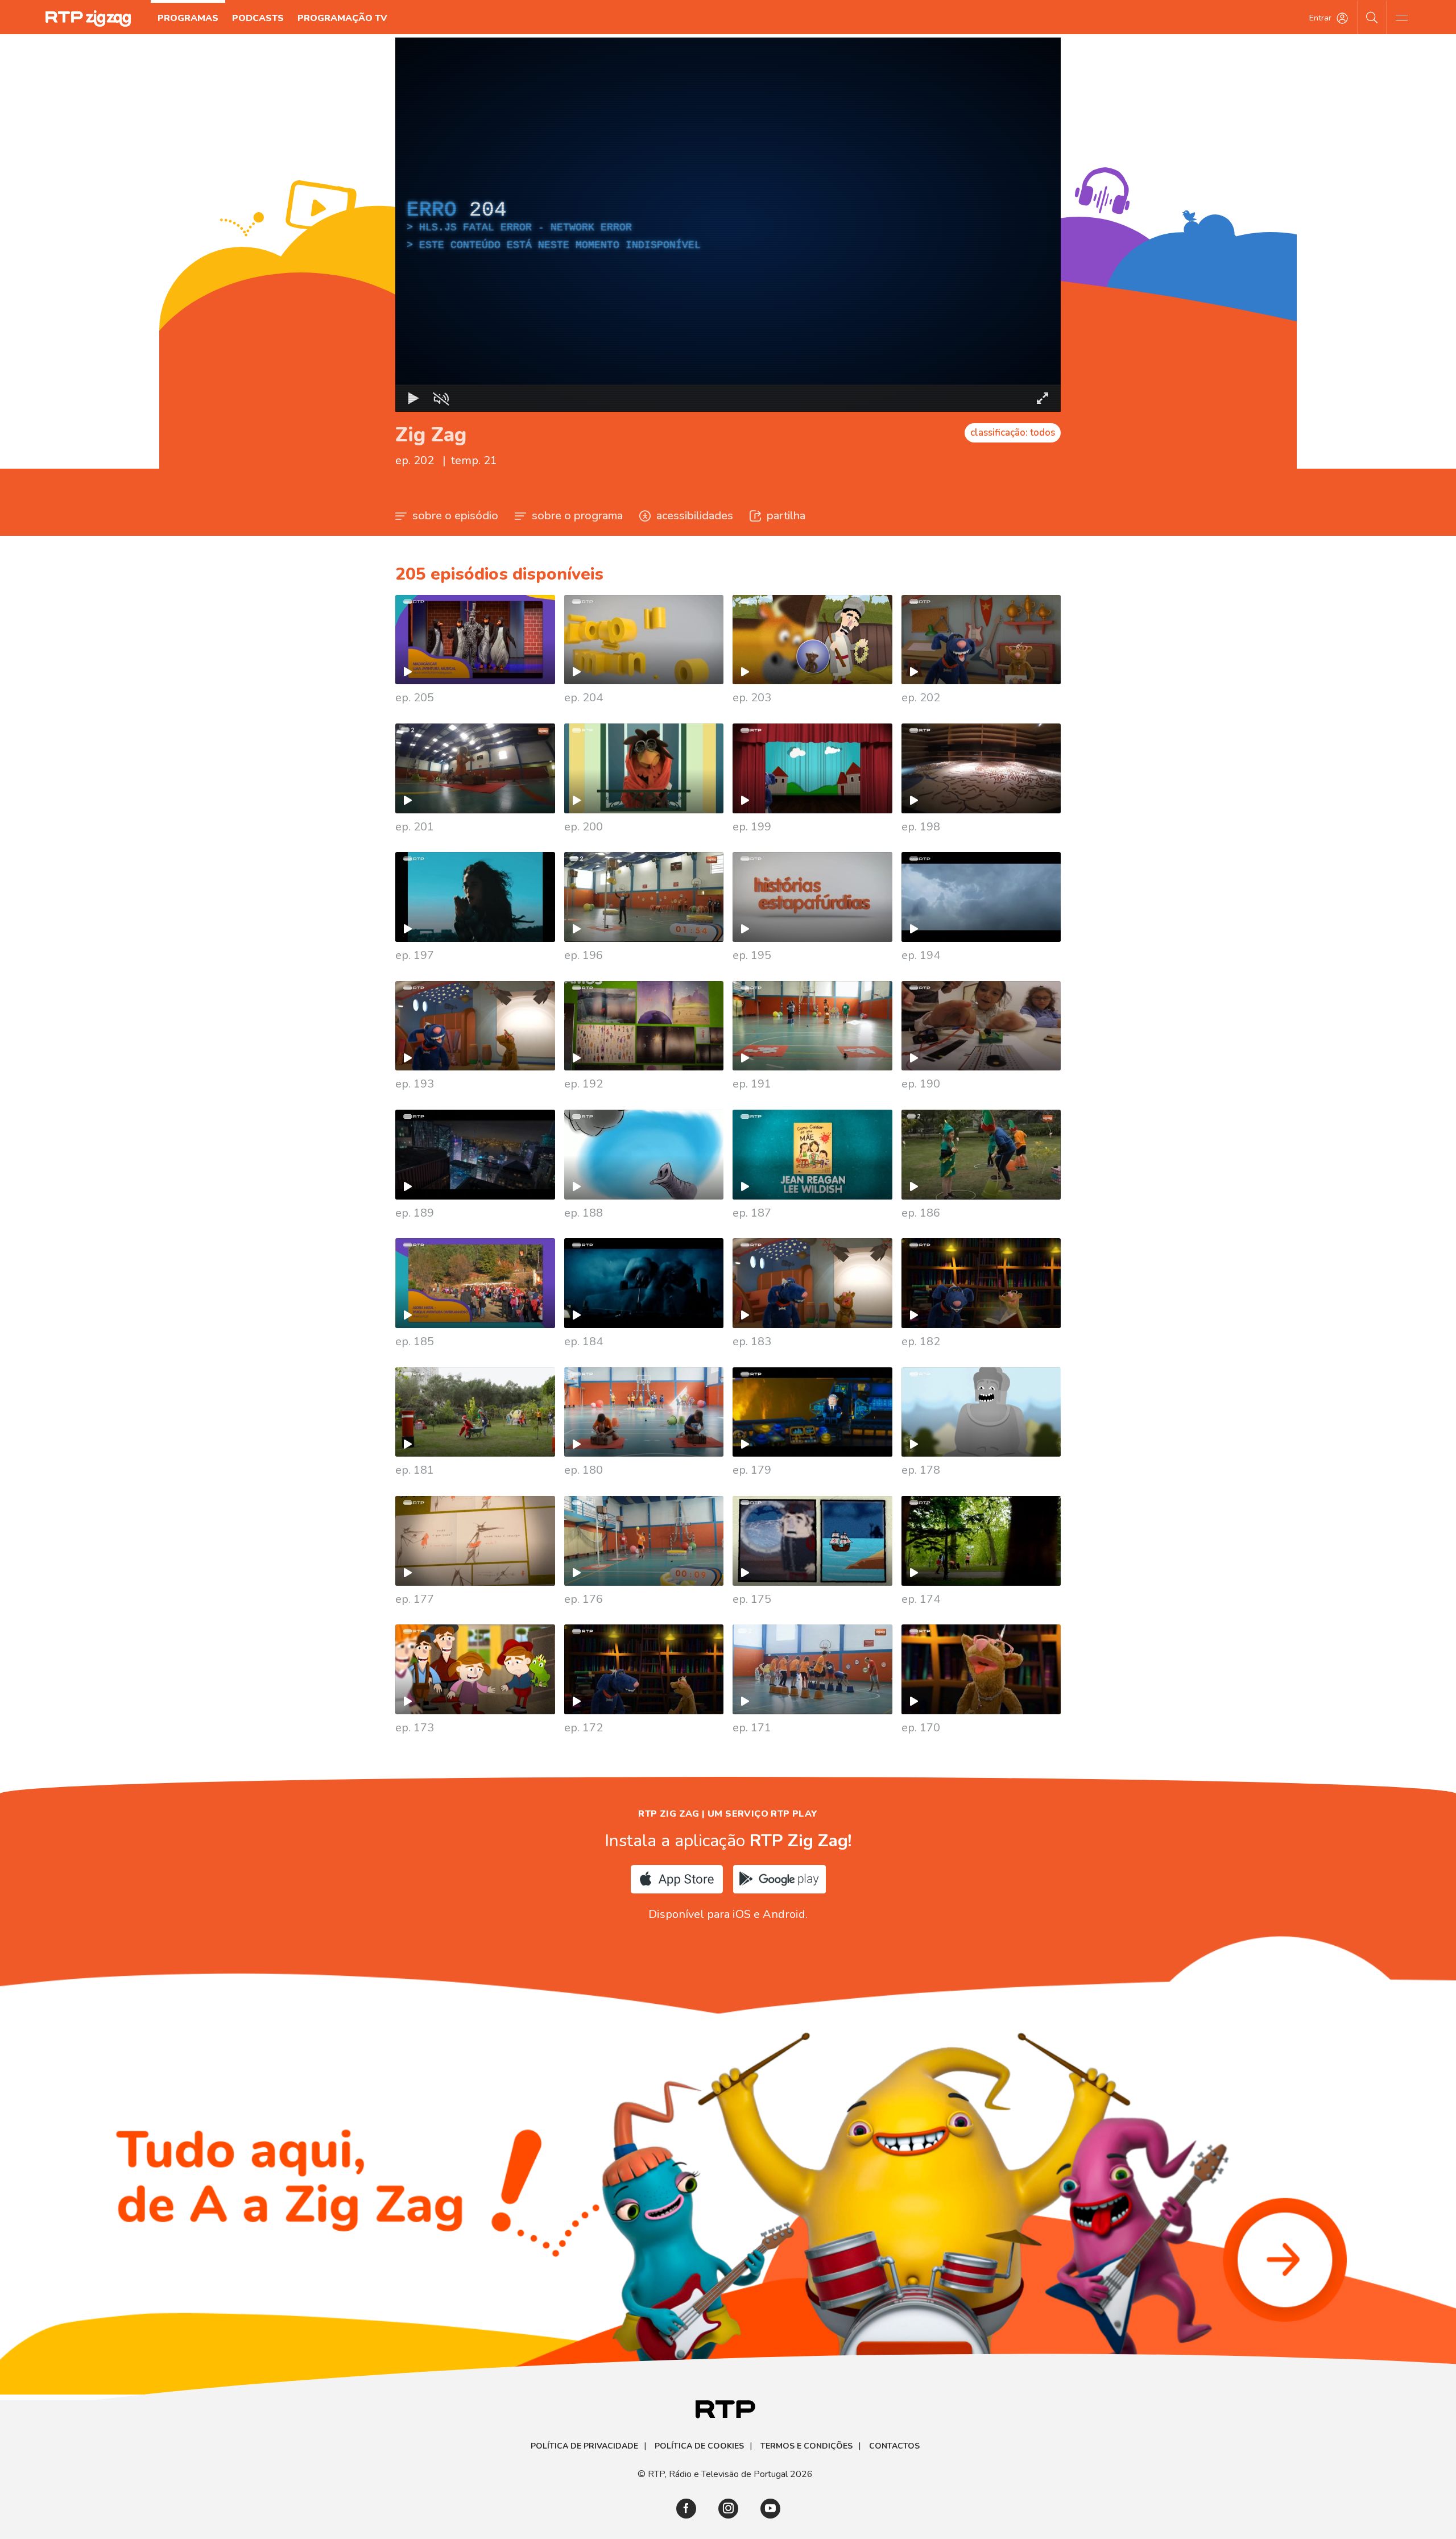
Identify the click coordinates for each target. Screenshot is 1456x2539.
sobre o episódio (455, 516)
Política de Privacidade (584, 2446)
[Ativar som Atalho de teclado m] (441, 398)
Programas (188, 18)
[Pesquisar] (1372, 17)
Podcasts (258, 18)
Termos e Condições (806, 2446)
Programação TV (342, 18)
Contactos (894, 2446)
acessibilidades (695, 516)
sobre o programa (577, 516)
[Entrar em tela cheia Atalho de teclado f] (1043, 398)
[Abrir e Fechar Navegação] (1401, 17)
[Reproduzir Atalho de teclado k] (413, 398)
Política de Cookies (699, 2446)
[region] (728, 225)
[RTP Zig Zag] (88, 18)
